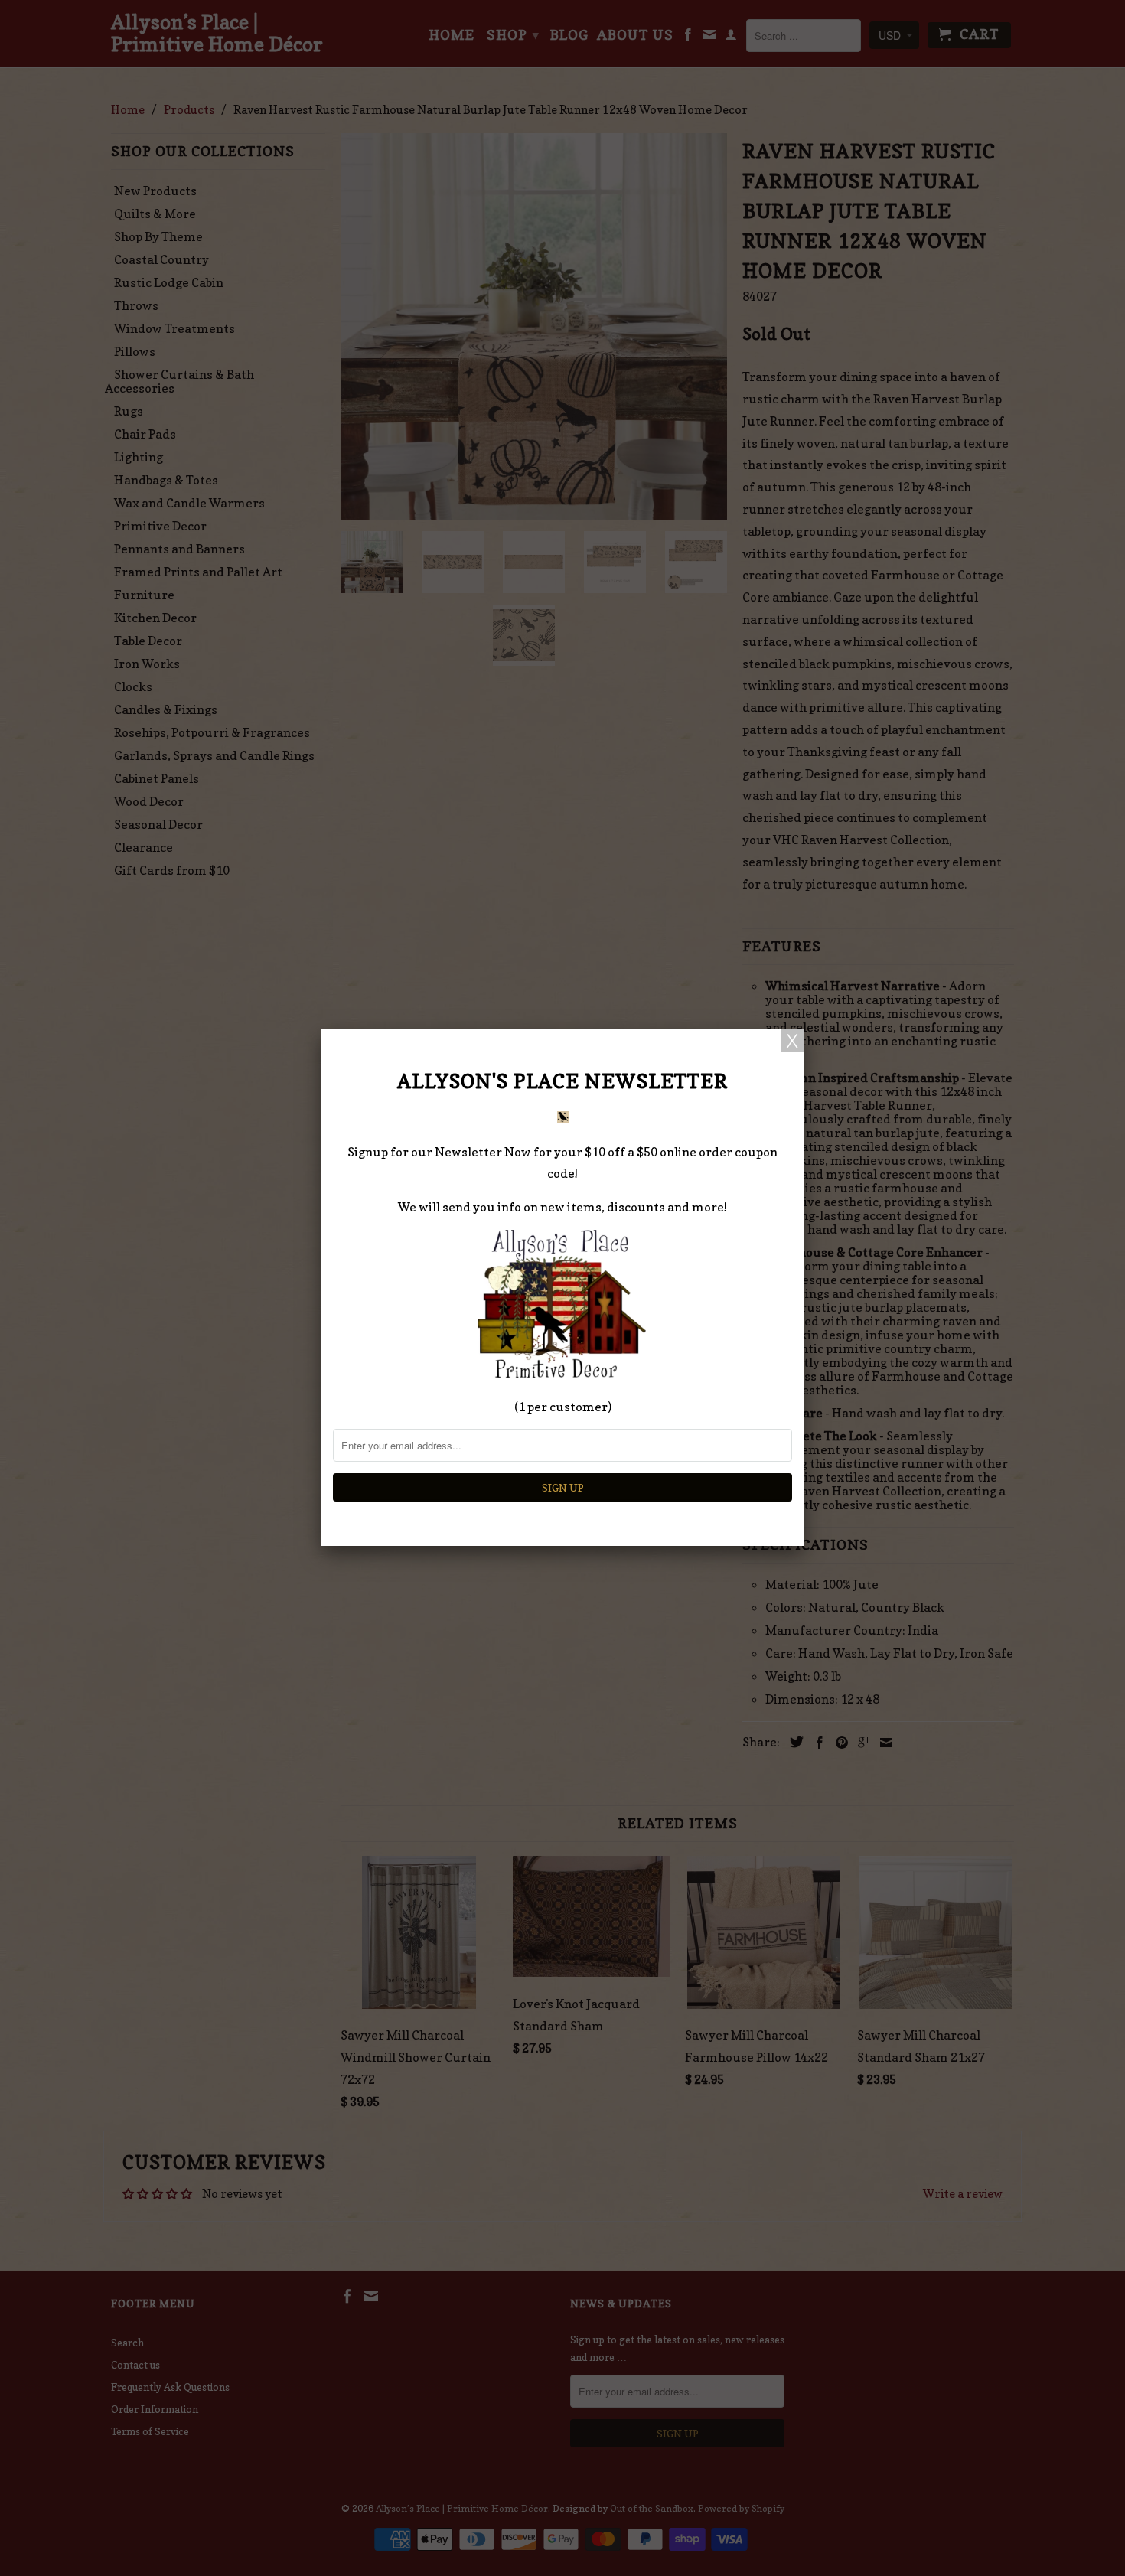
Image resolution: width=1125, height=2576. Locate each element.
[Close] (792, 1041)
